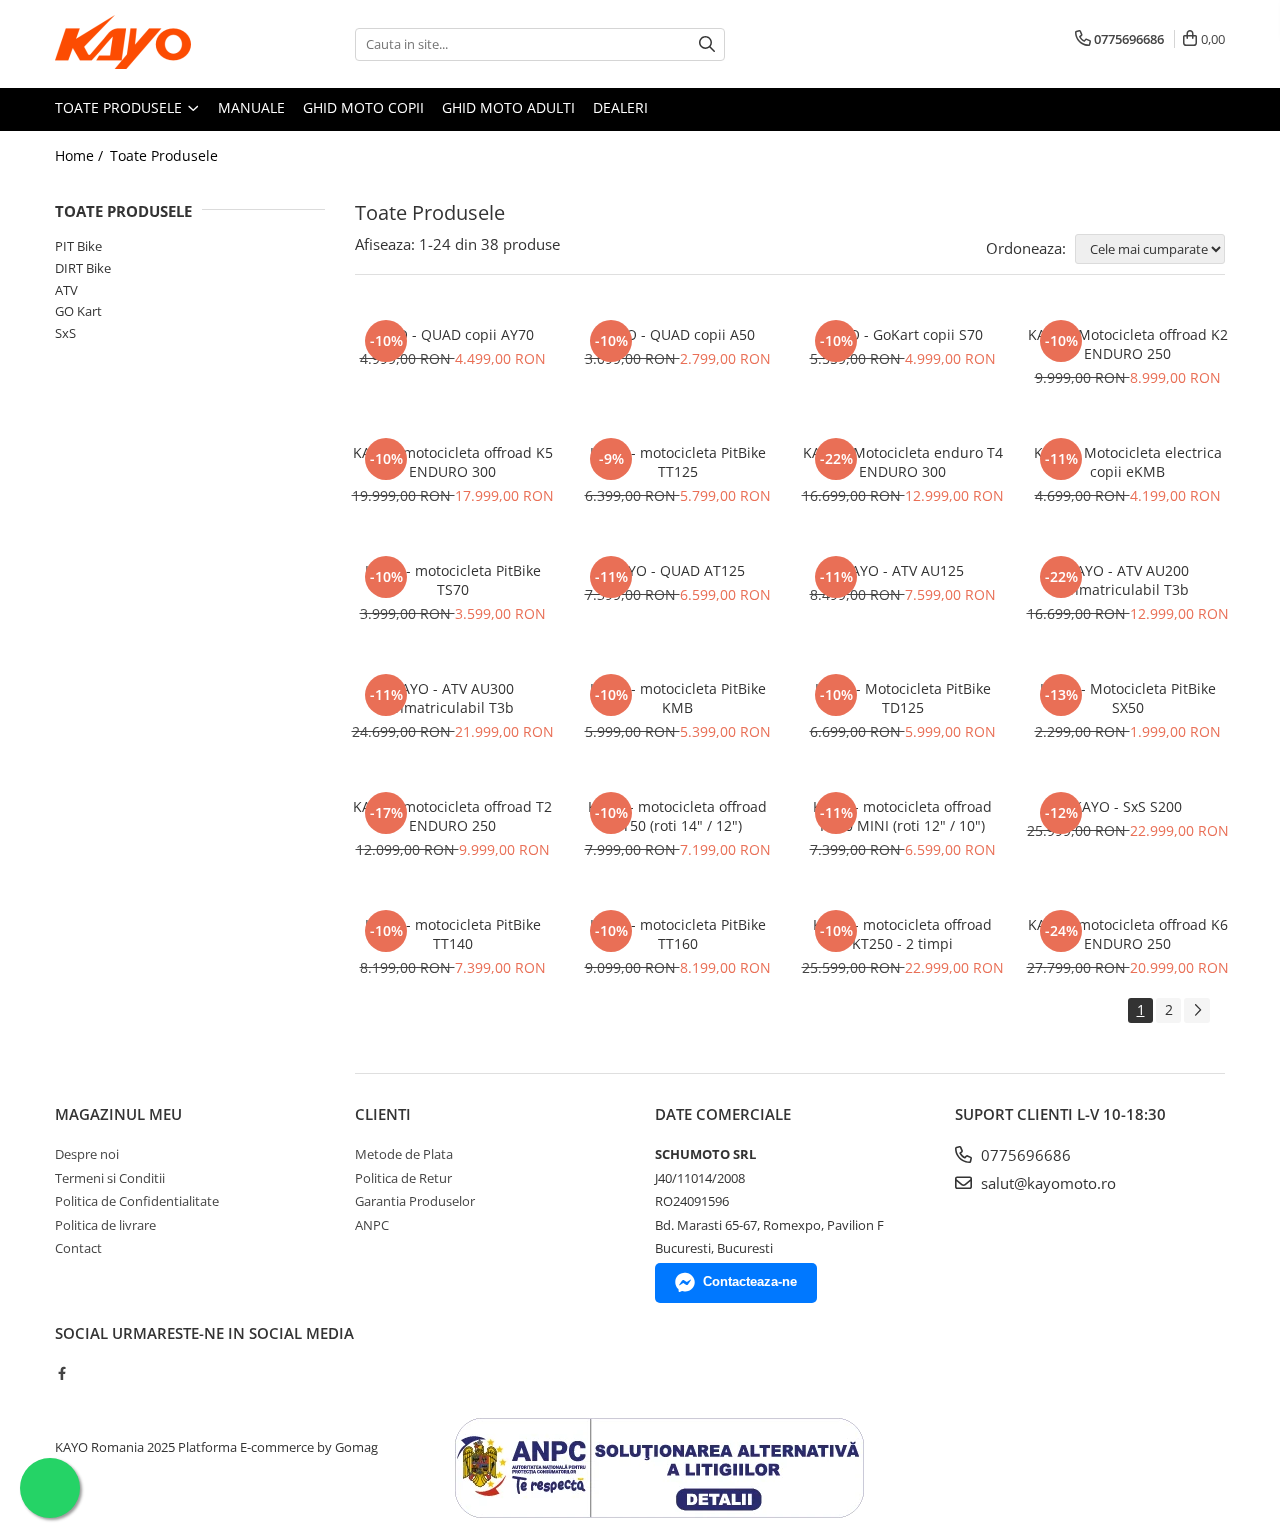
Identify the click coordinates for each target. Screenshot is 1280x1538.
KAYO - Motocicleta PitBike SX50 (1128, 698)
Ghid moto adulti (508, 107)
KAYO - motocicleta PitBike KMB (678, 698)
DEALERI (620, 107)
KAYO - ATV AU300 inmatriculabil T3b (452, 698)
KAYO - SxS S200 (1127, 806)
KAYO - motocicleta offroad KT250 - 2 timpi (902, 934)
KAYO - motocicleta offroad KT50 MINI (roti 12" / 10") (902, 816)
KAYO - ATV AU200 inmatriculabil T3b (1127, 580)
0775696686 (1024, 1155)
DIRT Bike (83, 268)
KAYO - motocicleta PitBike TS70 (453, 580)
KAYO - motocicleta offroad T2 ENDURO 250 (452, 816)
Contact (78, 1248)
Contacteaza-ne (750, 1281)
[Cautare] (707, 44)
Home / (81, 155)
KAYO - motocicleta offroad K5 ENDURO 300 (453, 462)
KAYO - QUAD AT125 (677, 570)
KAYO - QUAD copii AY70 (452, 334)
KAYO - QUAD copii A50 (677, 334)
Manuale (251, 107)
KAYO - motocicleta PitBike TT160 (678, 934)
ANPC (372, 1225)
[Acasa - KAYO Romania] (155, 44)
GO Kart (78, 311)
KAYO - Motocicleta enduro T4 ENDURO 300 (903, 462)
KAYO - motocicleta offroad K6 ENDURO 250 (1128, 934)
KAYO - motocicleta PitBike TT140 (453, 934)
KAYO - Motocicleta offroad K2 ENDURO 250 (1128, 344)
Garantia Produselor (415, 1201)
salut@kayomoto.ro (1046, 1183)
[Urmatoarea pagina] (1197, 1010)
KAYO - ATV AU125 (903, 570)
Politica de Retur (403, 1178)
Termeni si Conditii (110, 1178)
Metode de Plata (404, 1154)
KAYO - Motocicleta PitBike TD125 (903, 698)
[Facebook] (61, 1373)
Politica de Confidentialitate (137, 1201)
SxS (65, 333)
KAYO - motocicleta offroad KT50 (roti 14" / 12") (677, 816)
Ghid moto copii (363, 107)
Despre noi (87, 1154)
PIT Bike (78, 246)
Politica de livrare (105, 1225)
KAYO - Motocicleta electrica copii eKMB (1128, 462)
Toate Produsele (120, 107)
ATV (66, 290)
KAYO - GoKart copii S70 (903, 334)
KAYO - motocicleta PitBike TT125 (678, 462)
